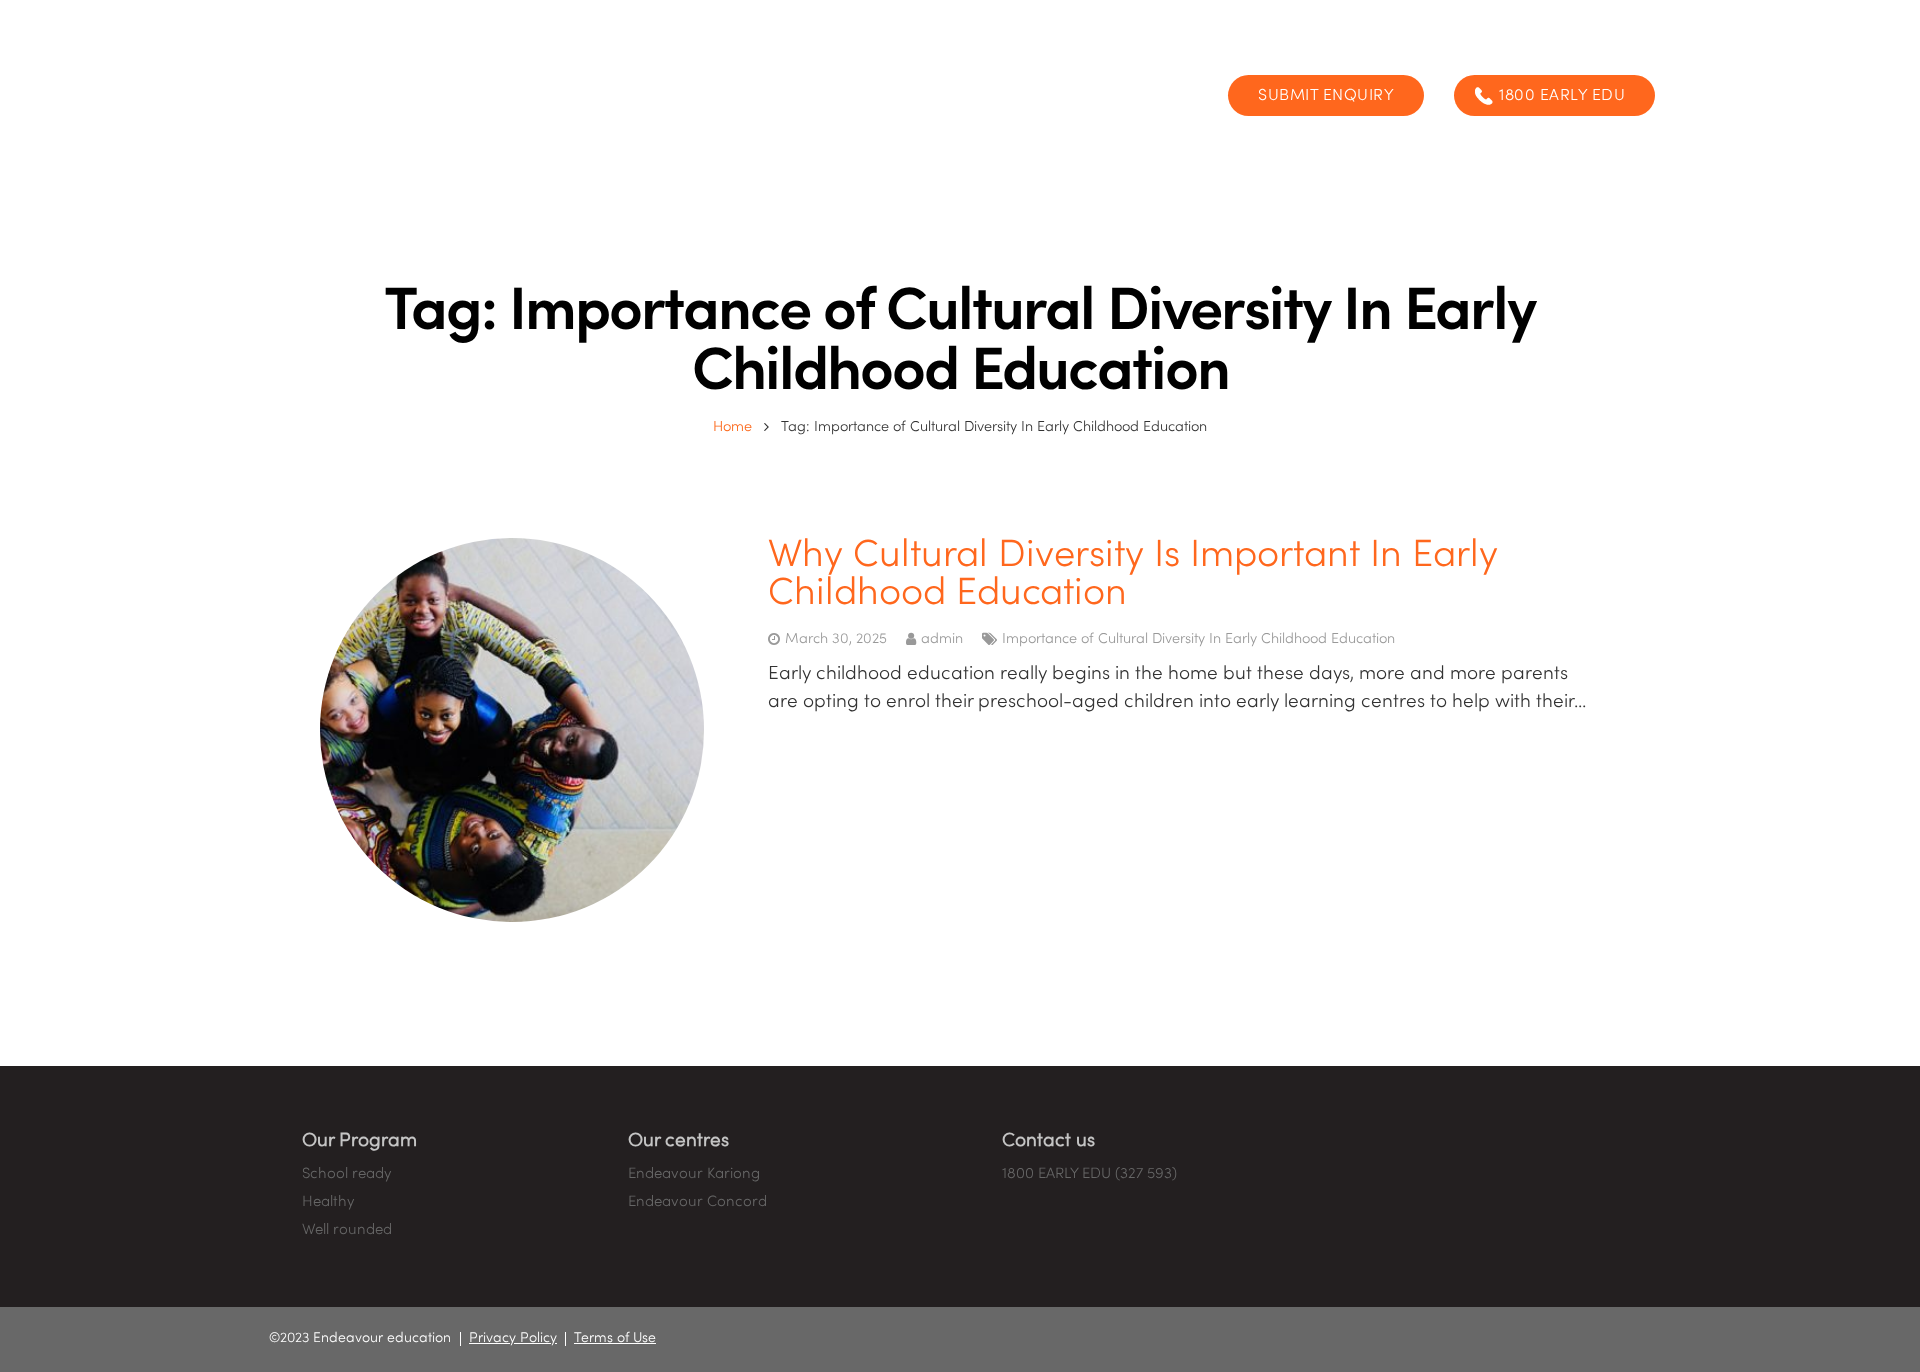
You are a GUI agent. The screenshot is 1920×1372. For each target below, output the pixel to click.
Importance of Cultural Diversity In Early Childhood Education (1198, 639)
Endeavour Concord (697, 1202)
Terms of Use (615, 1338)
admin (942, 639)
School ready (346, 1174)
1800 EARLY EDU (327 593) (1089, 1174)
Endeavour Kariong (694, 1174)
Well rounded (347, 1230)
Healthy (328, 1202)
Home (732, 427)
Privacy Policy (513, 1338)
